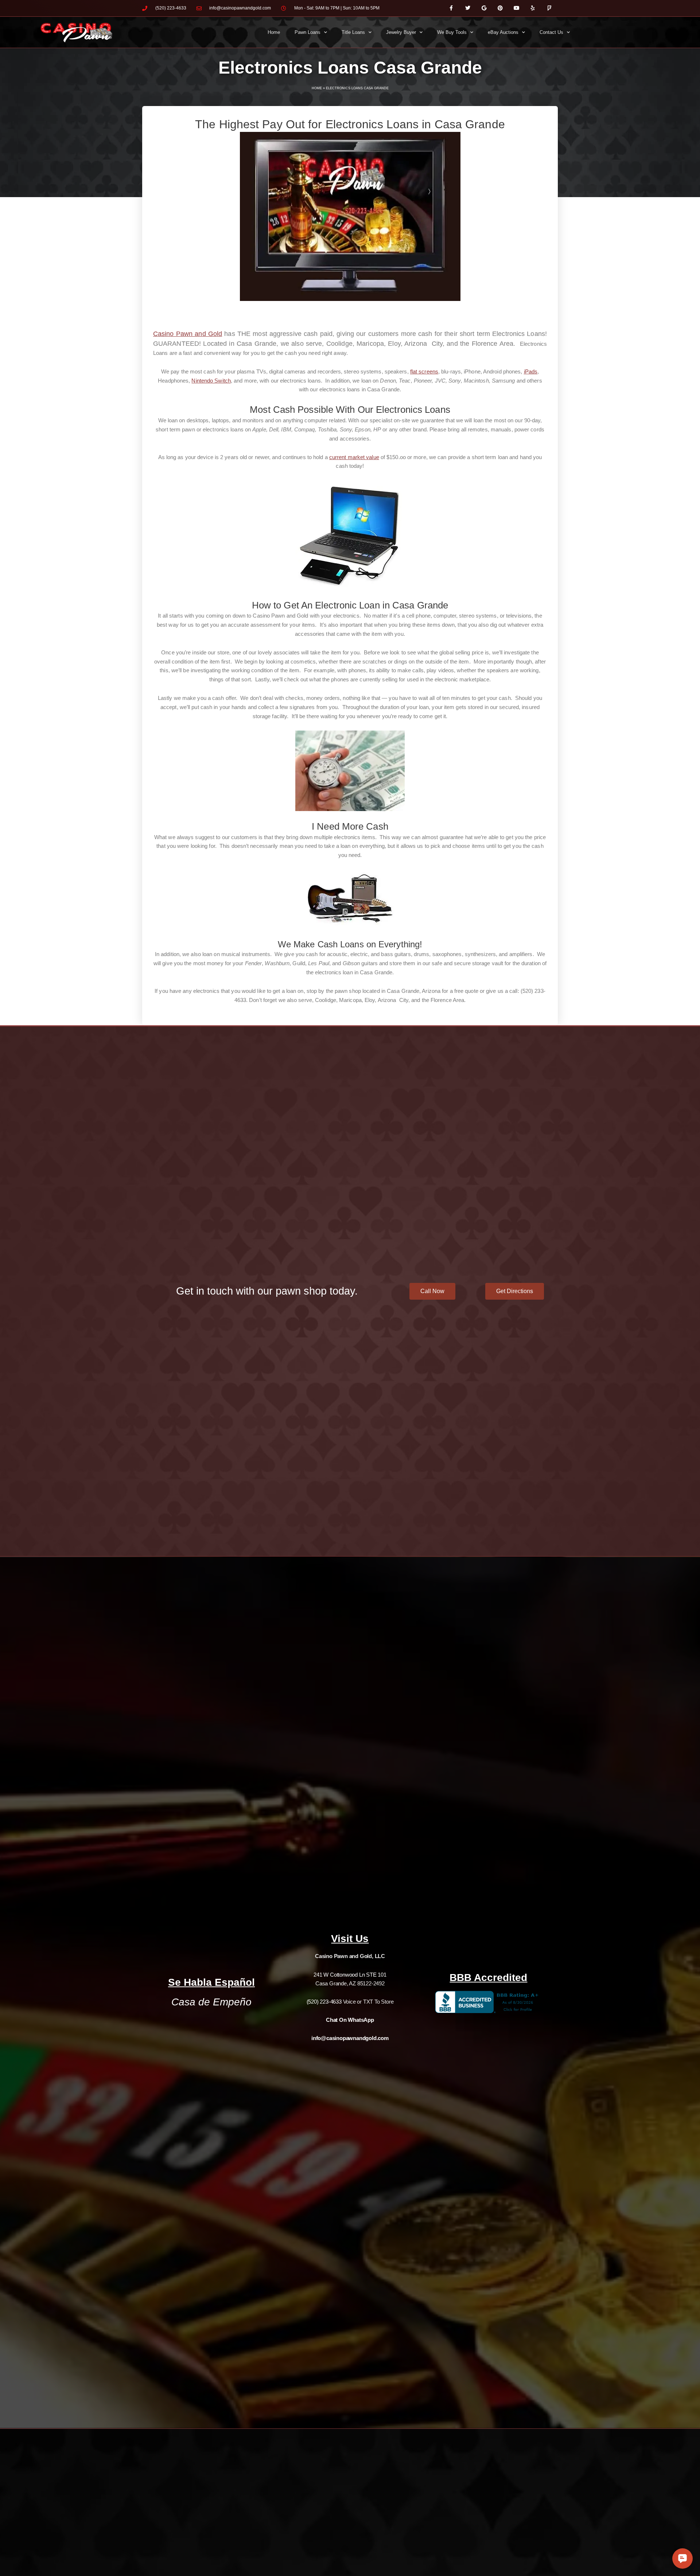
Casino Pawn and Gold (188, 334)
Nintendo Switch (211, 381)
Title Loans (353, 32)
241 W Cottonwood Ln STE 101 (350, 1975)
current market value (354, 457)
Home (274, 32)
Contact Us (551, 32)
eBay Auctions (503, 32)
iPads (531, 371)
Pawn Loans (308, 32)
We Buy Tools (452, 32)
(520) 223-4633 (324, 2002)
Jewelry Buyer (401, 32)
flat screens (424, 371)
